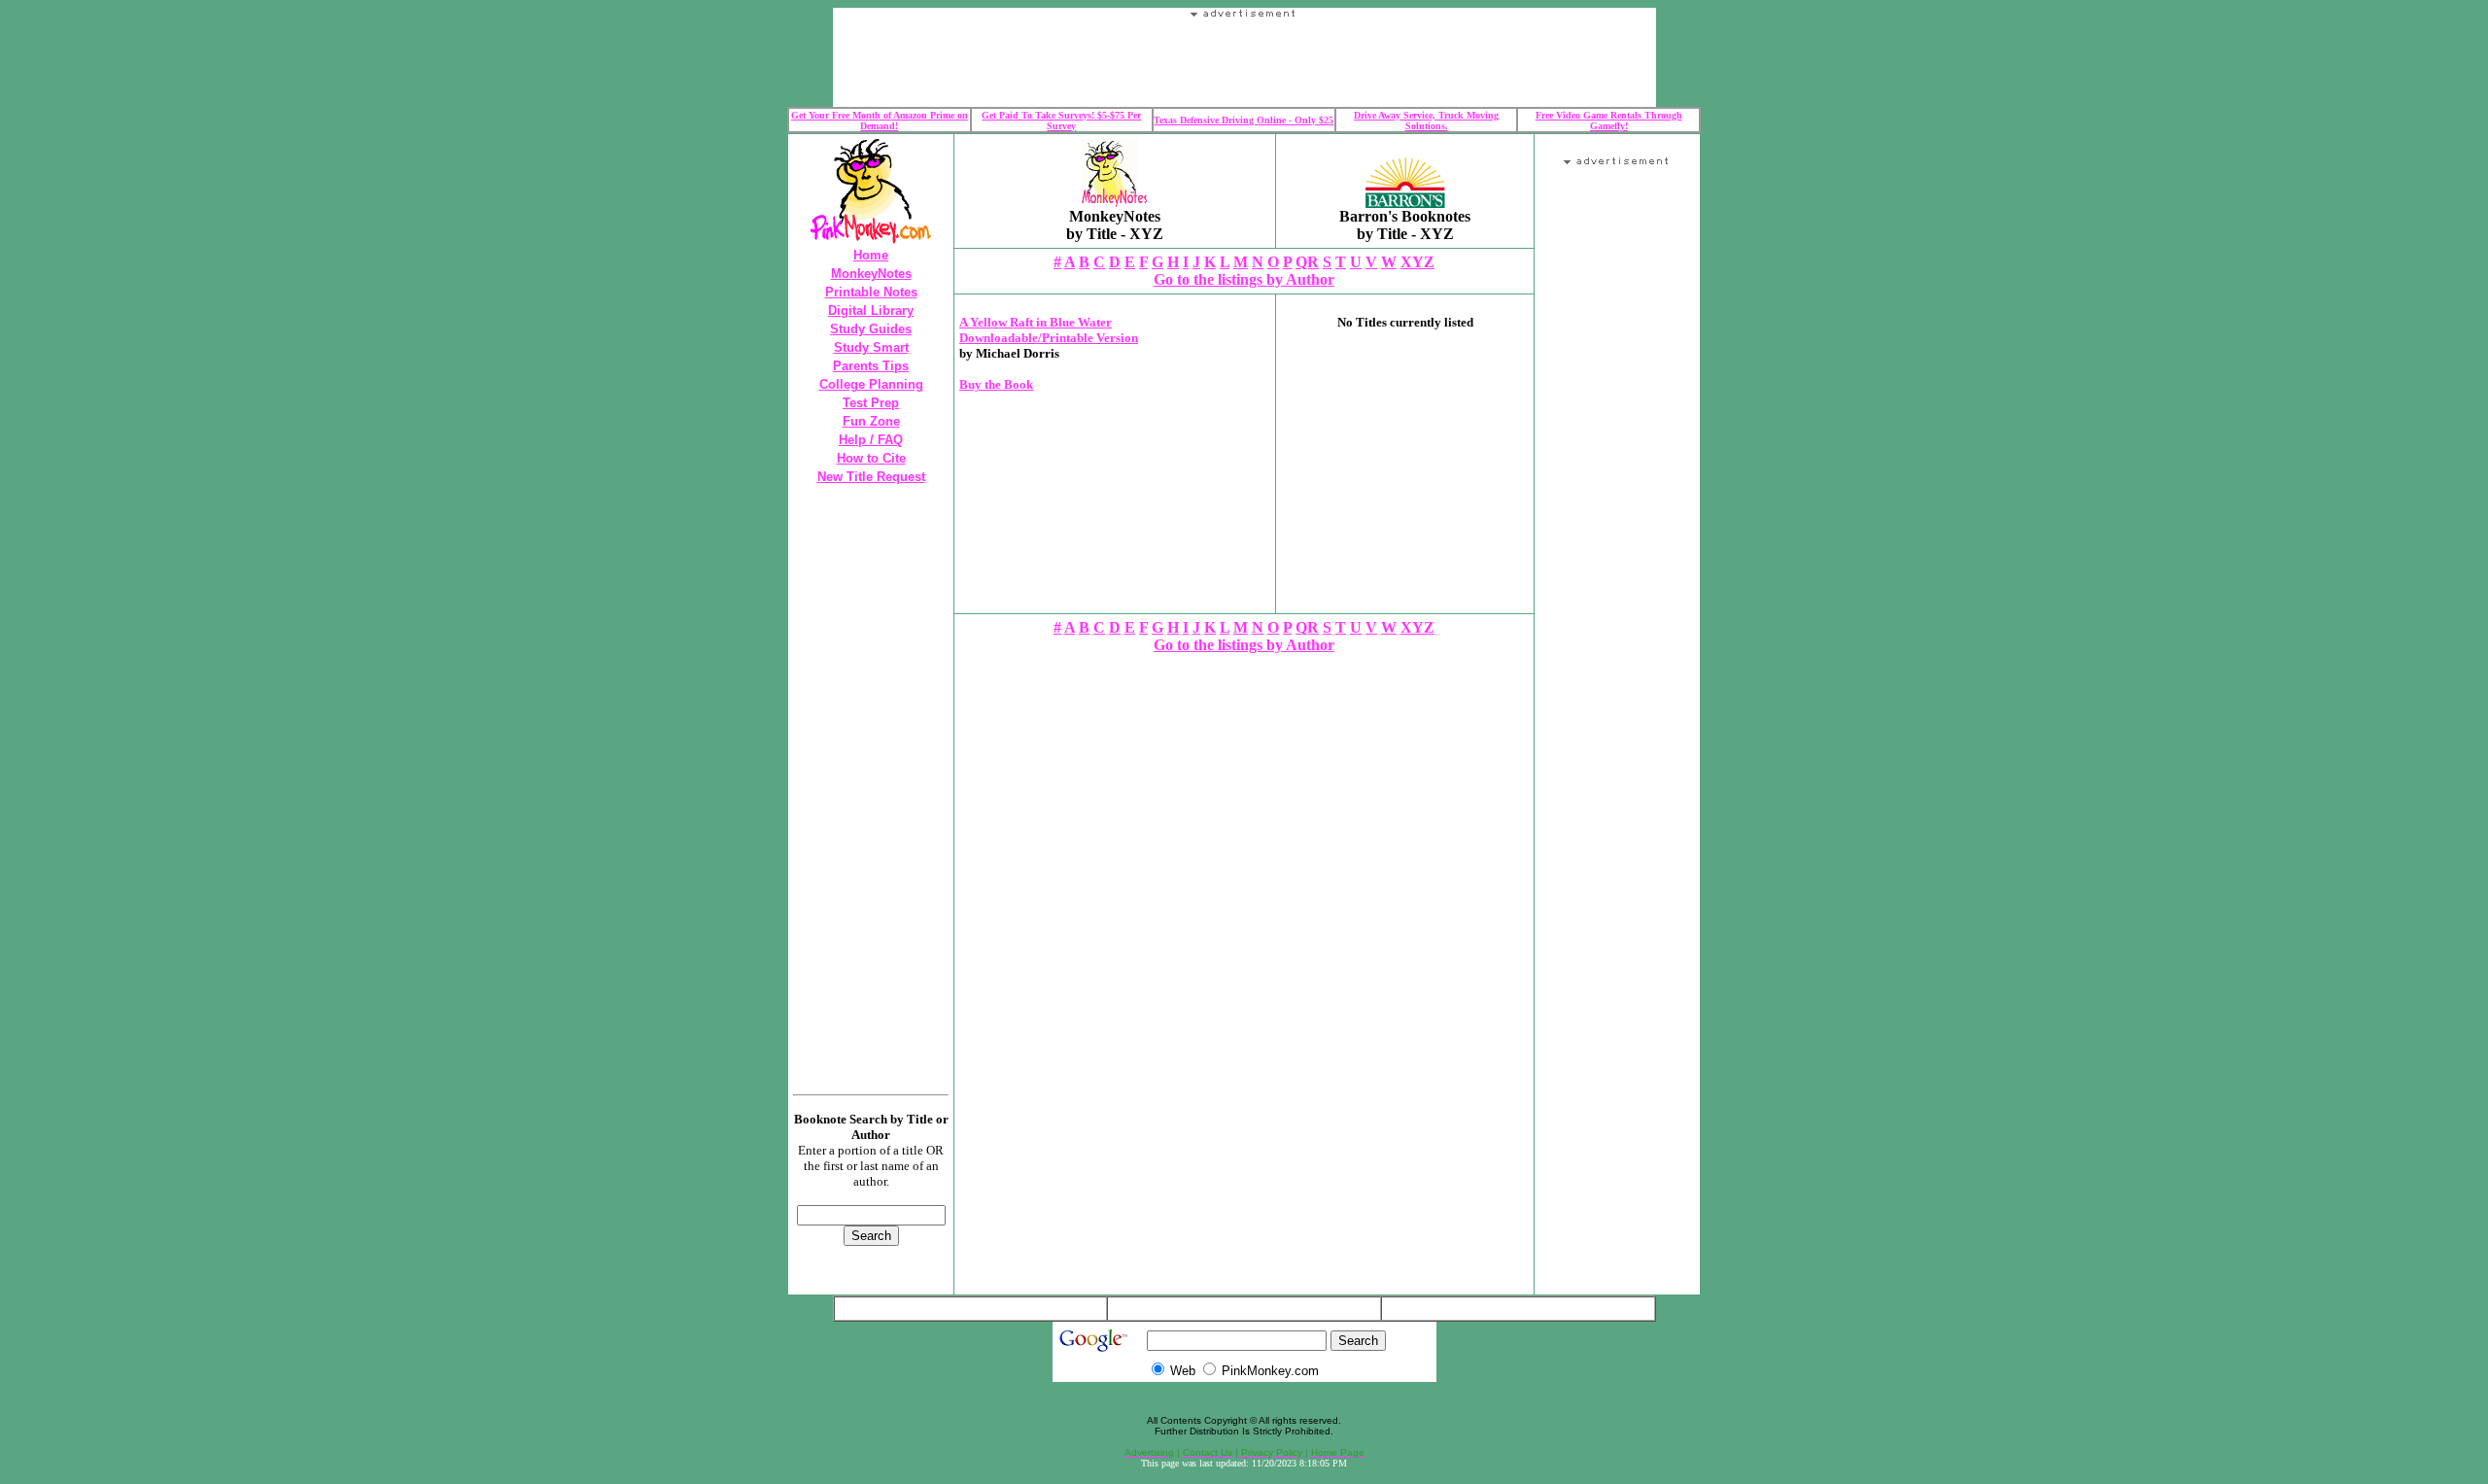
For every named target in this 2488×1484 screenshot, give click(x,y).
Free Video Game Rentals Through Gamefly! (1609, 121)
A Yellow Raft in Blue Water (1036, 322)
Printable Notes (871, 292)
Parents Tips (871, 366)
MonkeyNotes (871, 274)
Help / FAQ (871, 440)
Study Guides (871, 329)
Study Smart (871, 347)
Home (871, 255)
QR (1307, 262)
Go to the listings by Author (1244, 279)
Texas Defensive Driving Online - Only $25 (1244, 120)
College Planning (871, 384)
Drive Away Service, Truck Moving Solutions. (1426, 121)
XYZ (1417, 262)
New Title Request (871, 477)
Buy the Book (996, 384)
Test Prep (871, 403)
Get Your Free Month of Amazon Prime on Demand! (880, 121)
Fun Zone (871, 421)
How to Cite (871, 458)
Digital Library (871, 311)
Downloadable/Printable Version (1049, 338)
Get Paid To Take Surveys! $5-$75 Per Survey (1061, 121)
